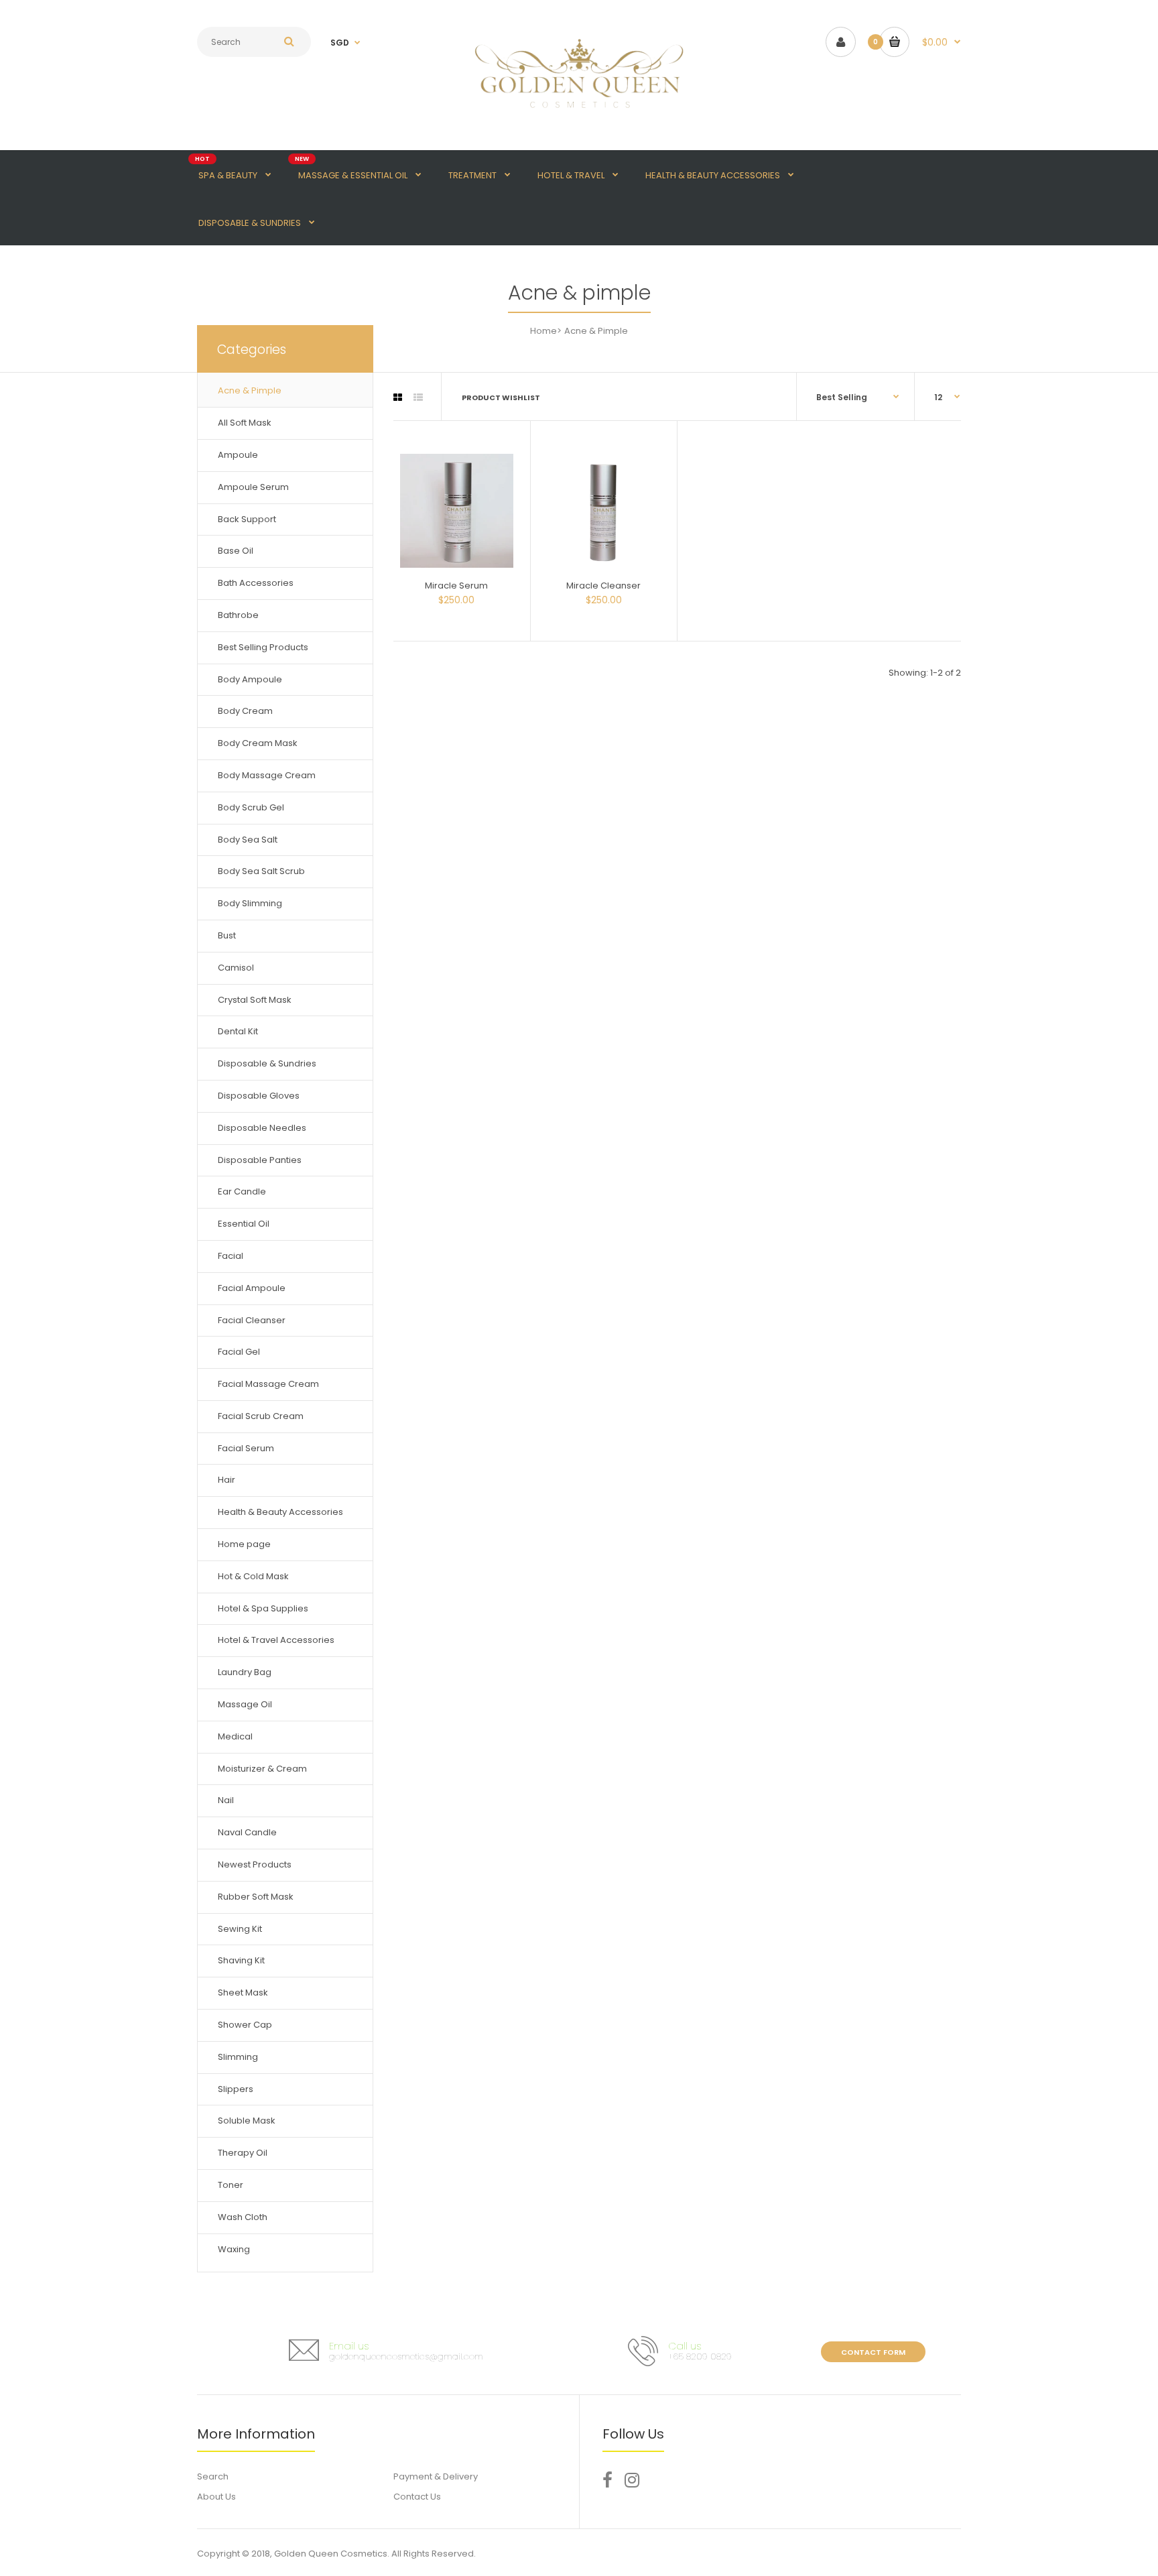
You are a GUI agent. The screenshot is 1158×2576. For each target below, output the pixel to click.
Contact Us (417, 2497)
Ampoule (238, 455)
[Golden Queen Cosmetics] (579, 116)
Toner (231, 2185)
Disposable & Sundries (267, 1063)
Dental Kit (238, 1031)
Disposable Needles (262, 1128)
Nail (226, 1800)
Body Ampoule (250, 679)
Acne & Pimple (250, 390)
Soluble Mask (247, 2121)
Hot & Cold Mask (253, 1576)
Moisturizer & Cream (262, 1769)
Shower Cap (245, 2025)
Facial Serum (246, 1448)
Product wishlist (501, 397)
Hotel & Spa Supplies (263, 1608)
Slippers (236, 2089)
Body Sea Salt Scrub (261, 871)
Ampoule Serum (253, 487)
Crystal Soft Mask (255, 1000)
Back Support (247, 519)
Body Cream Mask (258, 743)
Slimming (238, 2057)
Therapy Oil (243, 2153)
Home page (244, 1544)
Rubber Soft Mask (256, 1897)
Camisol (236, 968)
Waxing (234, 2249)
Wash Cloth (243, 2217)
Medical (235, 1736)
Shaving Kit (241, 1960)
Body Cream (245, 711)
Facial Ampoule (252, 1288)
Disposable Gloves (259, 1096)
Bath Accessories (256, 583)
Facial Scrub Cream (261, 1416)
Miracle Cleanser (603, 586)
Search (213, 2476)
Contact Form (873, 2352)
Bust (227, 935)
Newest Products (255, 1864)
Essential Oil (244, 1224)
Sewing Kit (240, 1929)
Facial (231, 1256)
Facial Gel (239, 1352)
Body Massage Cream (267, 775)
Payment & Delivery (436, 2476)
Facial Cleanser (252, 1320)
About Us (216, 2497)
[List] (418, 397)
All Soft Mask (245, 423)
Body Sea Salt (248, 840)
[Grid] (398, 397)
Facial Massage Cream (268, 1384)
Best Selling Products (263, 647)
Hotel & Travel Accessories (276, 1640)
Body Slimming (250, 903)
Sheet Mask (243, 1992)
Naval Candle (247, 1832)
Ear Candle (242, 1191)
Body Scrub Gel (251, 807)
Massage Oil (245, 1704)
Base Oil (236, 551)
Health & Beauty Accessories (280, 1512)
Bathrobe (238, 615)
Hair (227, 1480)
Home (543, 331)
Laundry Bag (245, 1672)
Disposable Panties (260, 1160)
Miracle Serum (456, 586)
